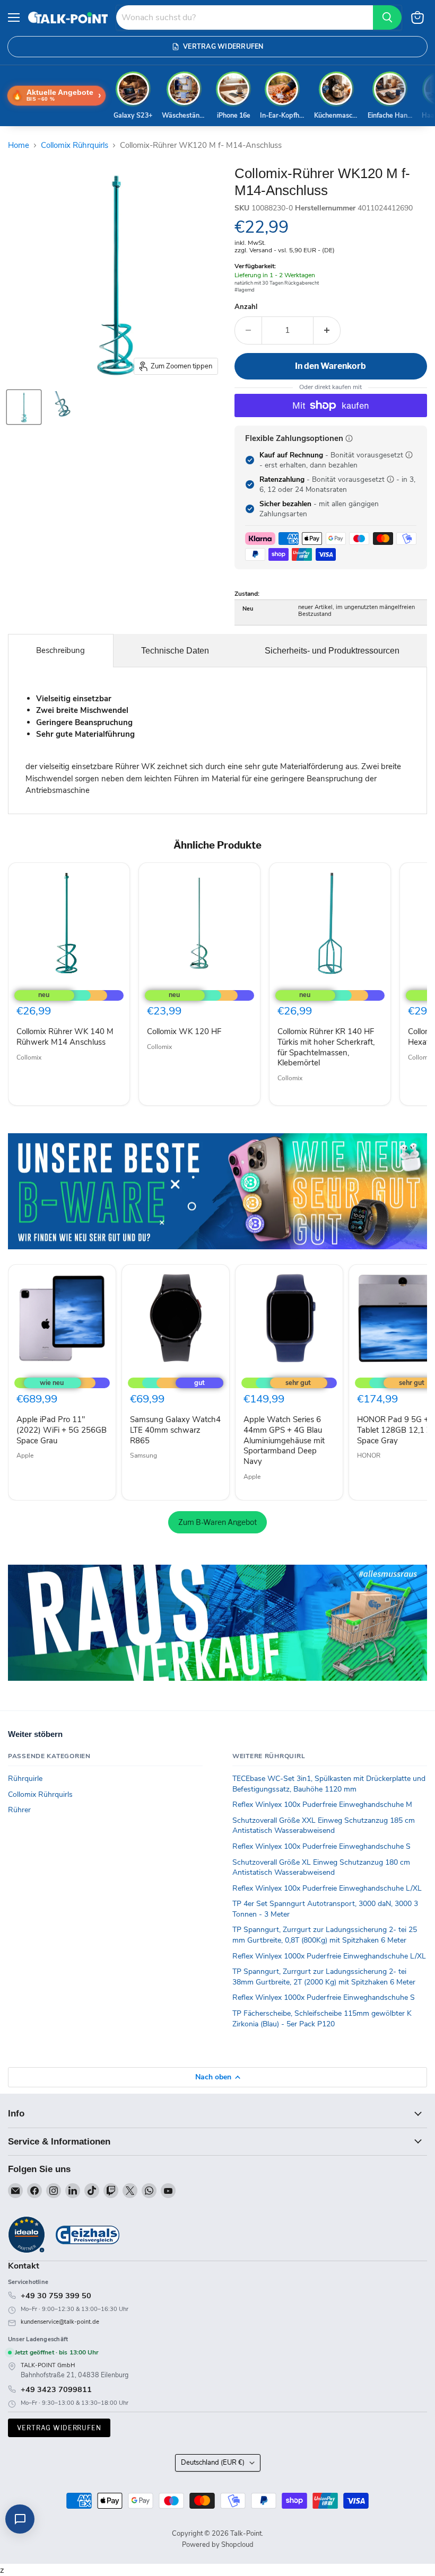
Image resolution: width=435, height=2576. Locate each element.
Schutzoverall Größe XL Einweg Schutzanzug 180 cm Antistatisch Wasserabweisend (321, 1868)
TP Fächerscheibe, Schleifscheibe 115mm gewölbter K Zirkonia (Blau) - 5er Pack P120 (322, 2019)
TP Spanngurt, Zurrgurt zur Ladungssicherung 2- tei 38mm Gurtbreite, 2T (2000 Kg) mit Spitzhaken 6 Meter (324, 1977)
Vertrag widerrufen (59, 2428)
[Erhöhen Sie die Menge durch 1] (327, 330)
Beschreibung (60, 650)
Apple (25, 1455)
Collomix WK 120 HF (184, 1031)
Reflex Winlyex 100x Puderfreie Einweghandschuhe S (321, 1846)
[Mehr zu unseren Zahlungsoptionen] (349, 438)
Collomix (29, 1057)
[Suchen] (387, 17)
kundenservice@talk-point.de (60, 2322)
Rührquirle (25, 1779)
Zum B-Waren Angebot (217, 1522)
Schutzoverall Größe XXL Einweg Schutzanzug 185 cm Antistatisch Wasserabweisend (324, 1826)
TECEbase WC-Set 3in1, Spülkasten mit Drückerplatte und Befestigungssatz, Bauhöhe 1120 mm (329, 1784)
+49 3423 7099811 (56, 2389)
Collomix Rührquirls (75, 145)
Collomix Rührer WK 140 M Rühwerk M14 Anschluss (65, 1037)
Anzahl (246, 307)
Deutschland (213, 2463)
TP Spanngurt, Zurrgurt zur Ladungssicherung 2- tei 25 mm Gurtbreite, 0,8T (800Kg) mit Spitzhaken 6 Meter (325, 1935)
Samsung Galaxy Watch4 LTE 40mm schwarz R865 (175, 1430)
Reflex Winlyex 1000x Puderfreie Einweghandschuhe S (324, 1997)
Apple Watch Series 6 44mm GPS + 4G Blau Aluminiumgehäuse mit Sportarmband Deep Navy (284, 1440)
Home (19, 145)
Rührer (19, 1810)
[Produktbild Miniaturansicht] (24, 407)
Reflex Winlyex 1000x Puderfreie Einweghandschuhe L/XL (329, 1956)
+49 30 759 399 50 (56, 2296)
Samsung (143, 1455)
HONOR (369, 1455)
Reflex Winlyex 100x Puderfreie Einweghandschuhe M (322, 1805)
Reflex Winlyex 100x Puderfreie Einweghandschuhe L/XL (327, 1888)
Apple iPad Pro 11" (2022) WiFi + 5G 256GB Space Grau (62, 1430)
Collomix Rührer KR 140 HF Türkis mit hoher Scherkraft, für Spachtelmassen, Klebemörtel (326, 1047)
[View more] (217, 1191)
